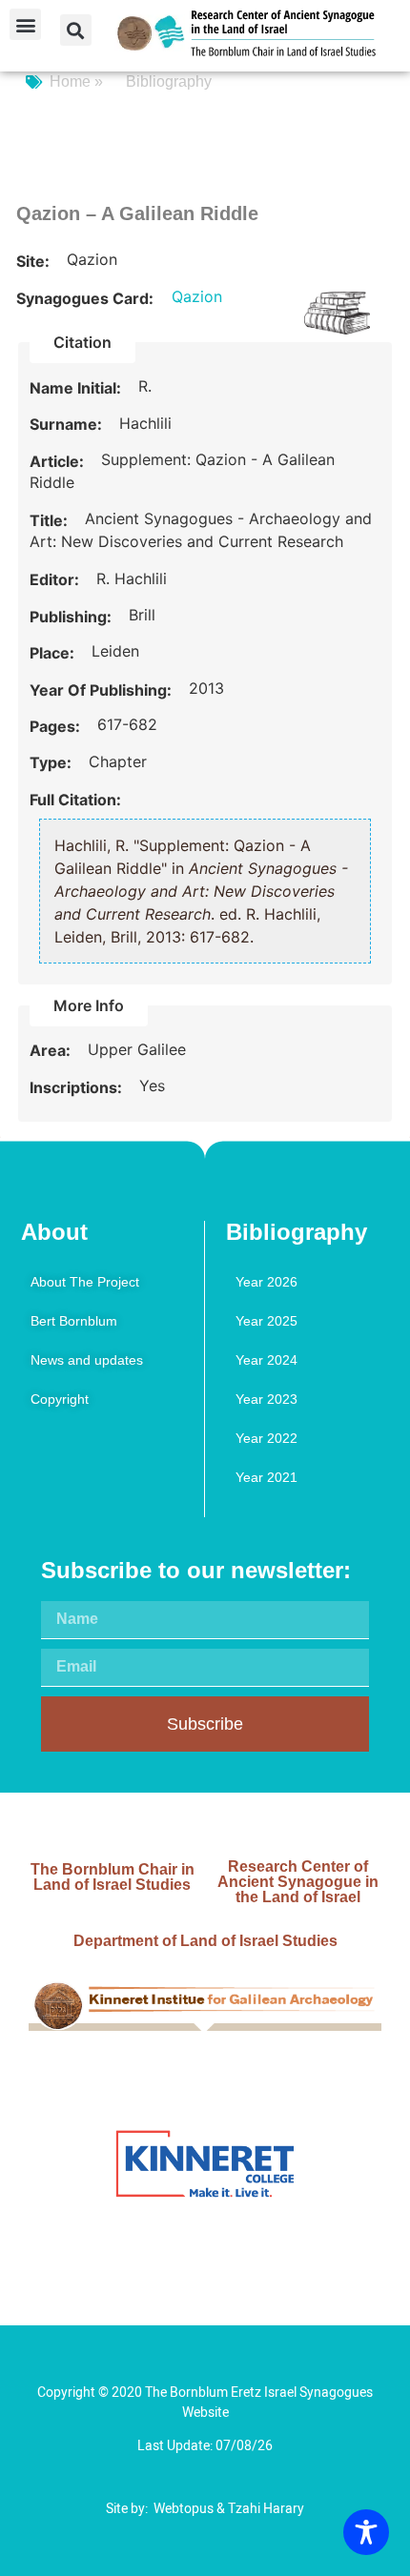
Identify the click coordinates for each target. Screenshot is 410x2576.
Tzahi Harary (266, 2509)
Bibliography (169, 81)
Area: (52, 1050)
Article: (59, 461)
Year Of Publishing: (102, 690)
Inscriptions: (78, 1087)
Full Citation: (75, 800)
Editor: (56, 579)
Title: (51, 520)
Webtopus (184, 2509)
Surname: (68, 424)
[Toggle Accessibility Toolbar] (366, 2532)
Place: (54, 653)
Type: (52, 762)
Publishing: (72, 617)
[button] (25, 24)
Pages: (57, 726)
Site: (35, 261)
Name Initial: (77, 388)
